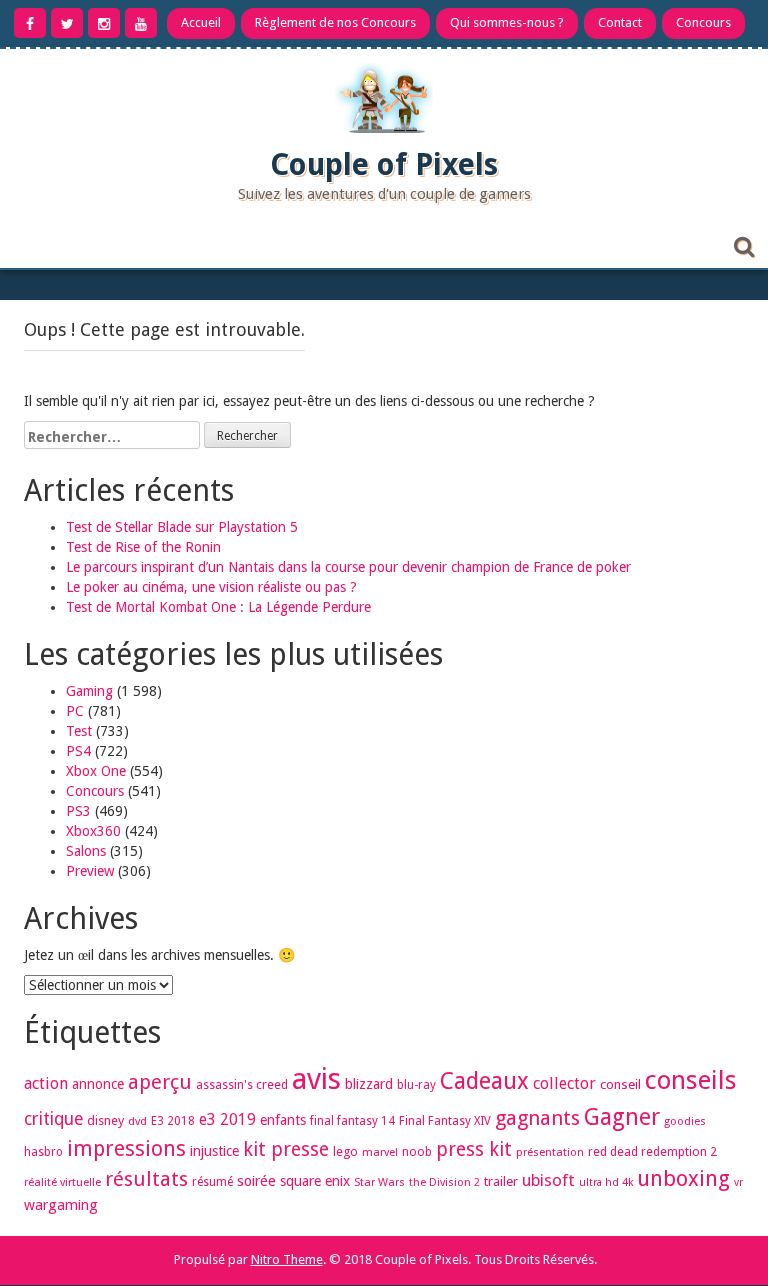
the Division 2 (444, 1182)
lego (345, 1151)
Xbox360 (93, 831)
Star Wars (379, 1182)
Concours (703, 22)
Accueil (201, 22)
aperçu (160, 1082)
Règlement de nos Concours (335, 22)
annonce (98, 1084)
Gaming (89, 691)
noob (417, 1151)
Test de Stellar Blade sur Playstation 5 (182, 527)
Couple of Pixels (384, 164)
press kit (474, 1149)
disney (105, 1120)
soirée (256, 1181)
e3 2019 (227, 1119)
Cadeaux (484, 1081)
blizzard (369, 1084)
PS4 (78, 751)
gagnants (537, 1118)
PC (75, 711)
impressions (126, 1148)
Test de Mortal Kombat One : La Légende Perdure (218, 607)
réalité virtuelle (62, 1182)
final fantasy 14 (352, 1121)
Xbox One (96, 771)
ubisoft (548, 1180)
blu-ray (416, 1085)
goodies (685, 1121)
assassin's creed (242, 1084)
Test (79, 731)
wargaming (61, 1205)
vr (738, 1182)
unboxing (683, 1178)
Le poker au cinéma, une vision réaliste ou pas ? (211, 587)
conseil (620, 1084)
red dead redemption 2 (652, 1151)
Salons (86, 851)
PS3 (78, 811)
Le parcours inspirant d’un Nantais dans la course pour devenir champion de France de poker (348, 567)
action (46, 1083)
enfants (283, 1120)
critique (53, 1119)
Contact (620, 22)
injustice (214, 1151)
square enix (315, 1181)
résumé (212, 1182)
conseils (691, 1080)
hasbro (43, 1152)
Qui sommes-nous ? (507, 22)
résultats (146, 1179)
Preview (90, 871)
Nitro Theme (287, 1259)
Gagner (622, 1117)
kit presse (286, 1149)
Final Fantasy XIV (445, 1121)
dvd (137, 1121)
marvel (380, 1152)
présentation (550, 1152)
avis (316, 1079)
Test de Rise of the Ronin (143, 547)
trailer (501, 1181)
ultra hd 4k (606, 1182)
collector (564, 1083)
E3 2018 (173, 1121)
